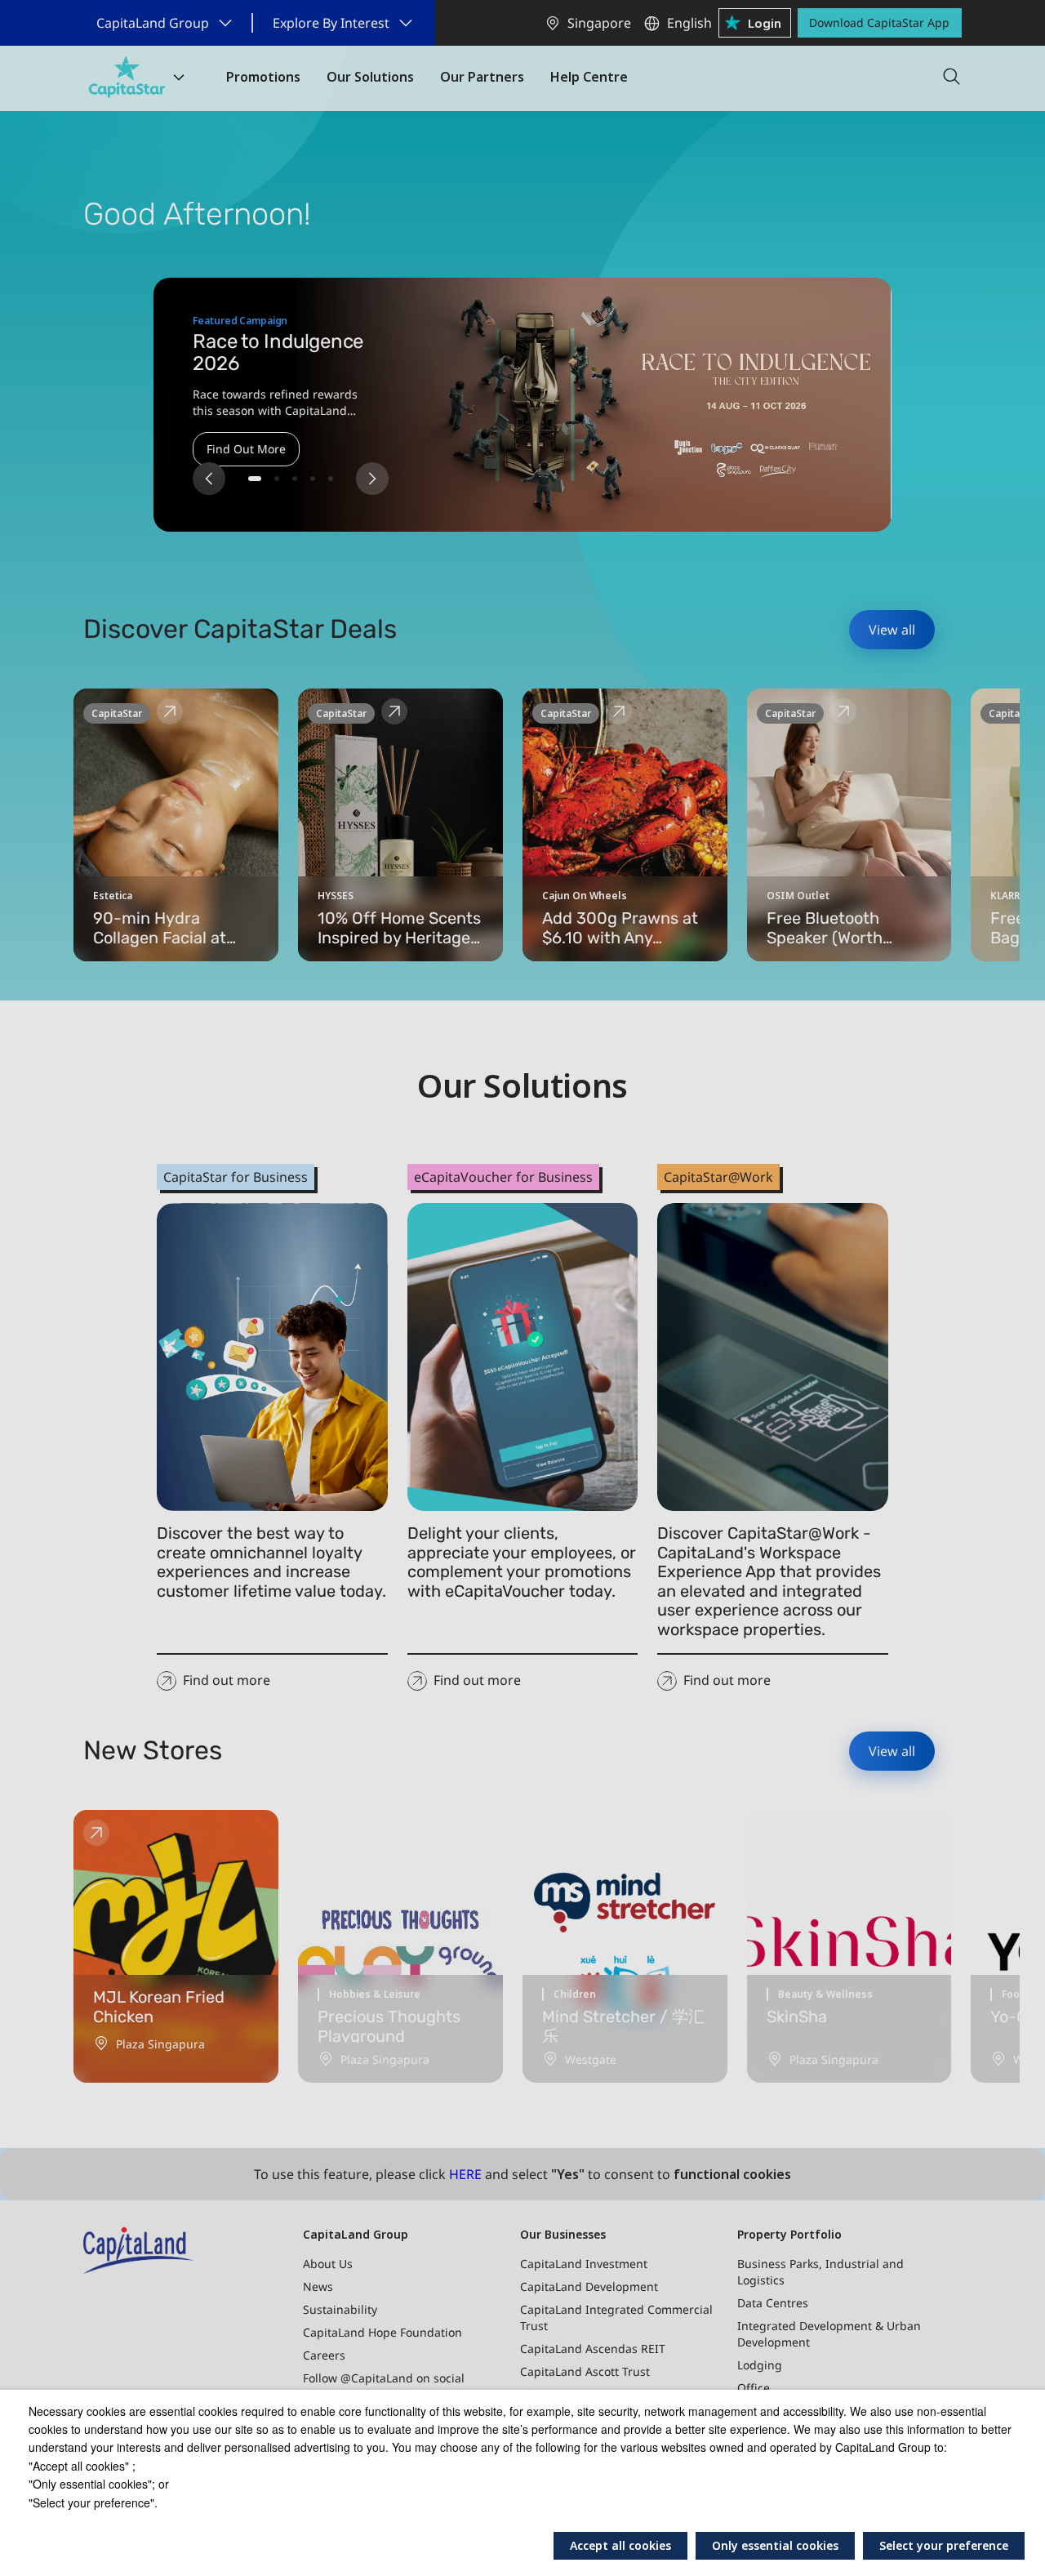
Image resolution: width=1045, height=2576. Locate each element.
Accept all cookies (620, 2545)
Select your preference (944, 2545)
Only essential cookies (775, 2545)
